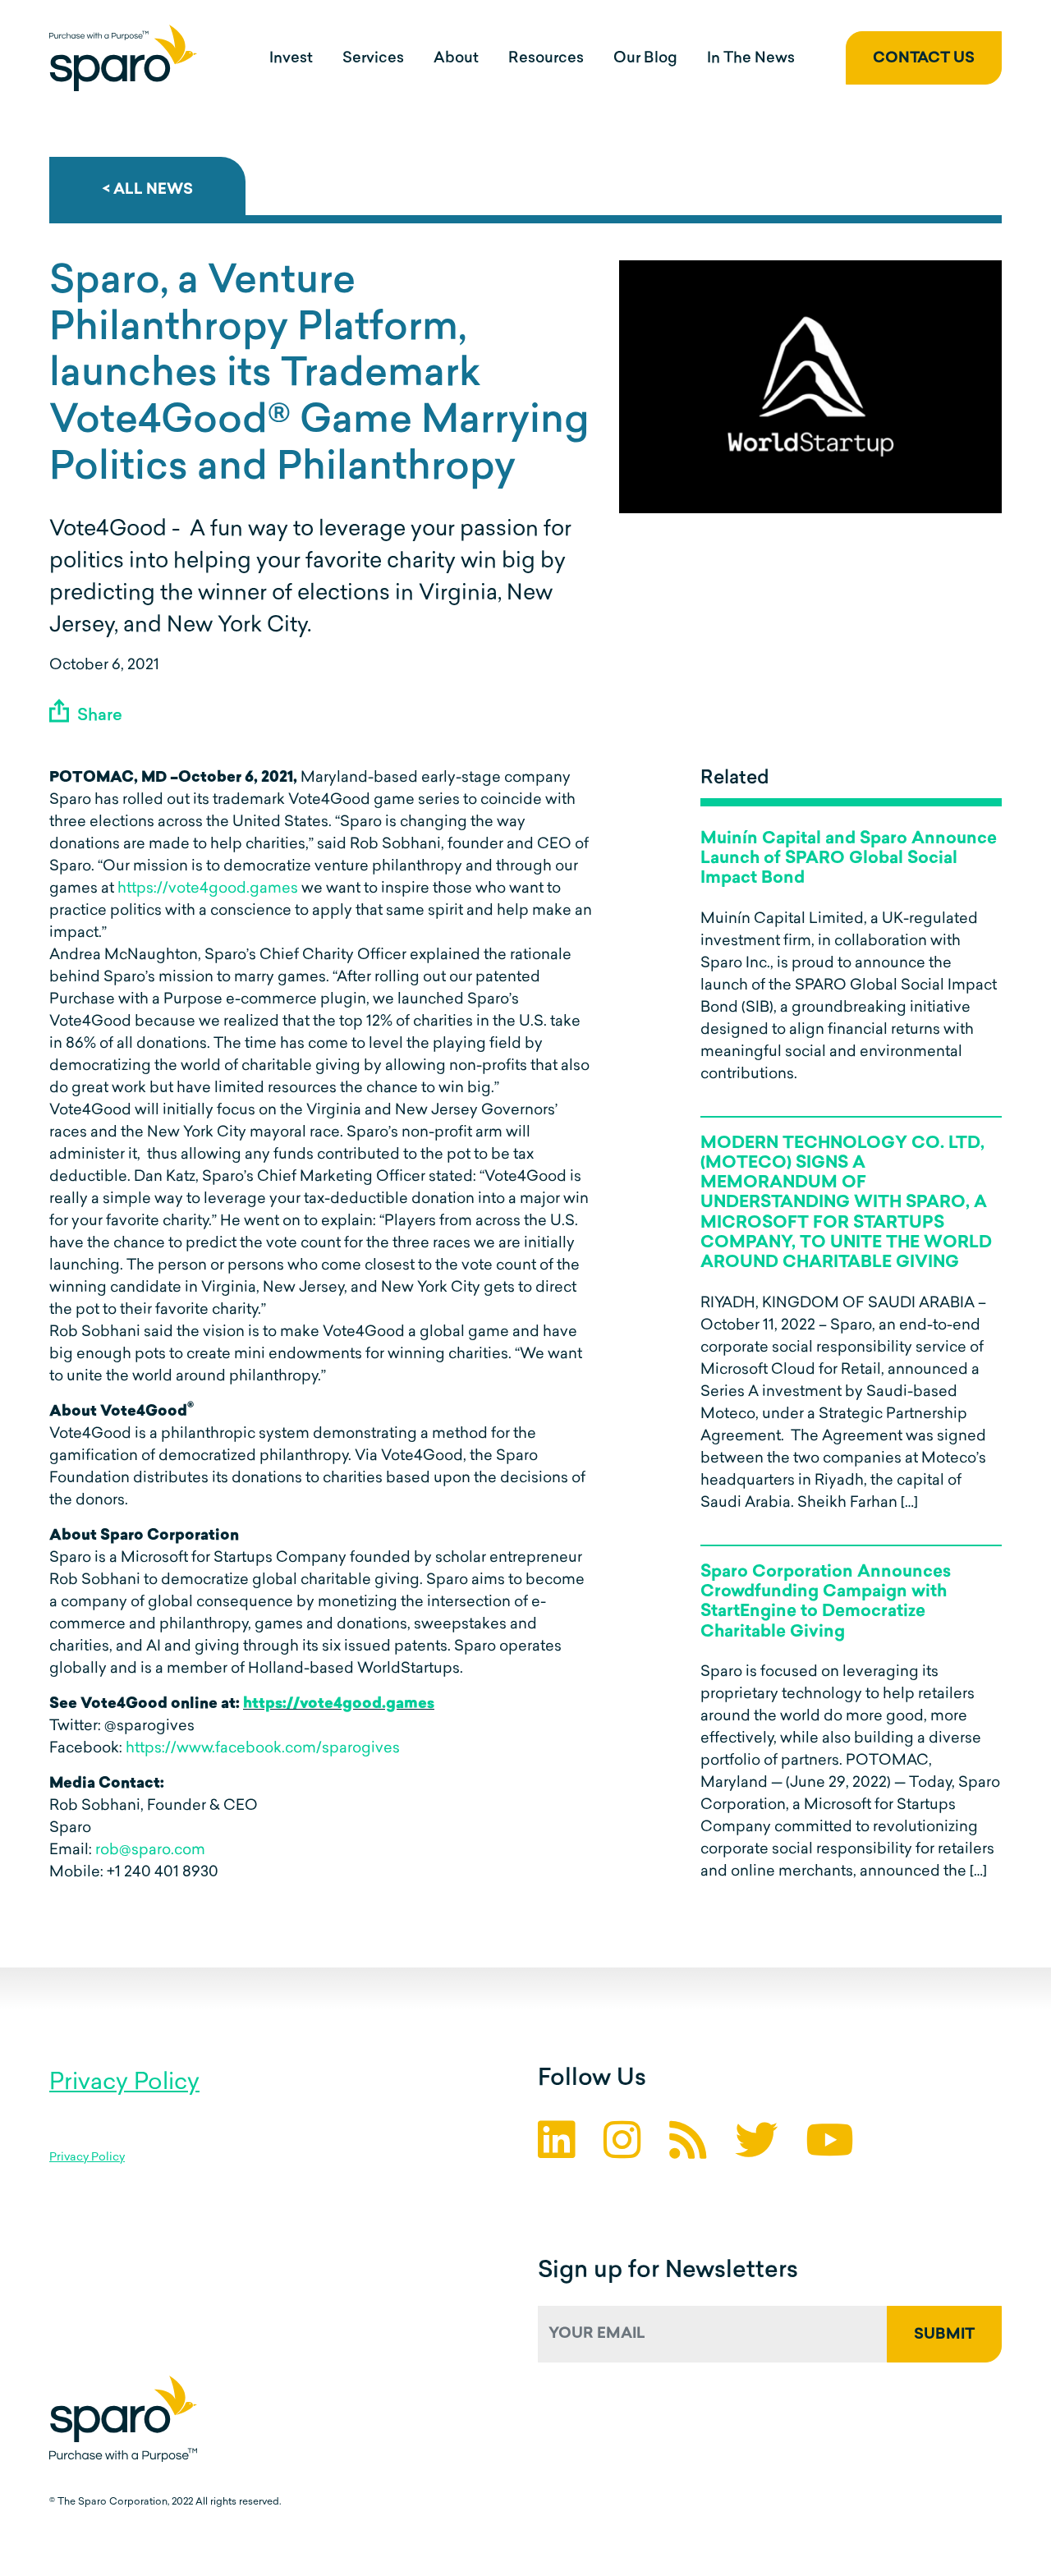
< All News (147, 191)
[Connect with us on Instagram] (622, 2145)
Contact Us (924, 59)
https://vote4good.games (208, 889)
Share (98, 716)
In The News (751, 59)
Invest (291, 59)
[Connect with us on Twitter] (756, 2145)
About (456, 59)
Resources (546, 59)
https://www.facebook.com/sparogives (263, 1749)
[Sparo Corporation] (123, 58)
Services (373, 59)
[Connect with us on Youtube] (830, 2145)
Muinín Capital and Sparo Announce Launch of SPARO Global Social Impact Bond (849, 859)
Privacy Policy (124, 2083)
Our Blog (645, 59)
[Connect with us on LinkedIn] (557, 2145)
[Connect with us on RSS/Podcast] (688, 2145)
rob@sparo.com (150, 1851)
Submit (944, 2335)
